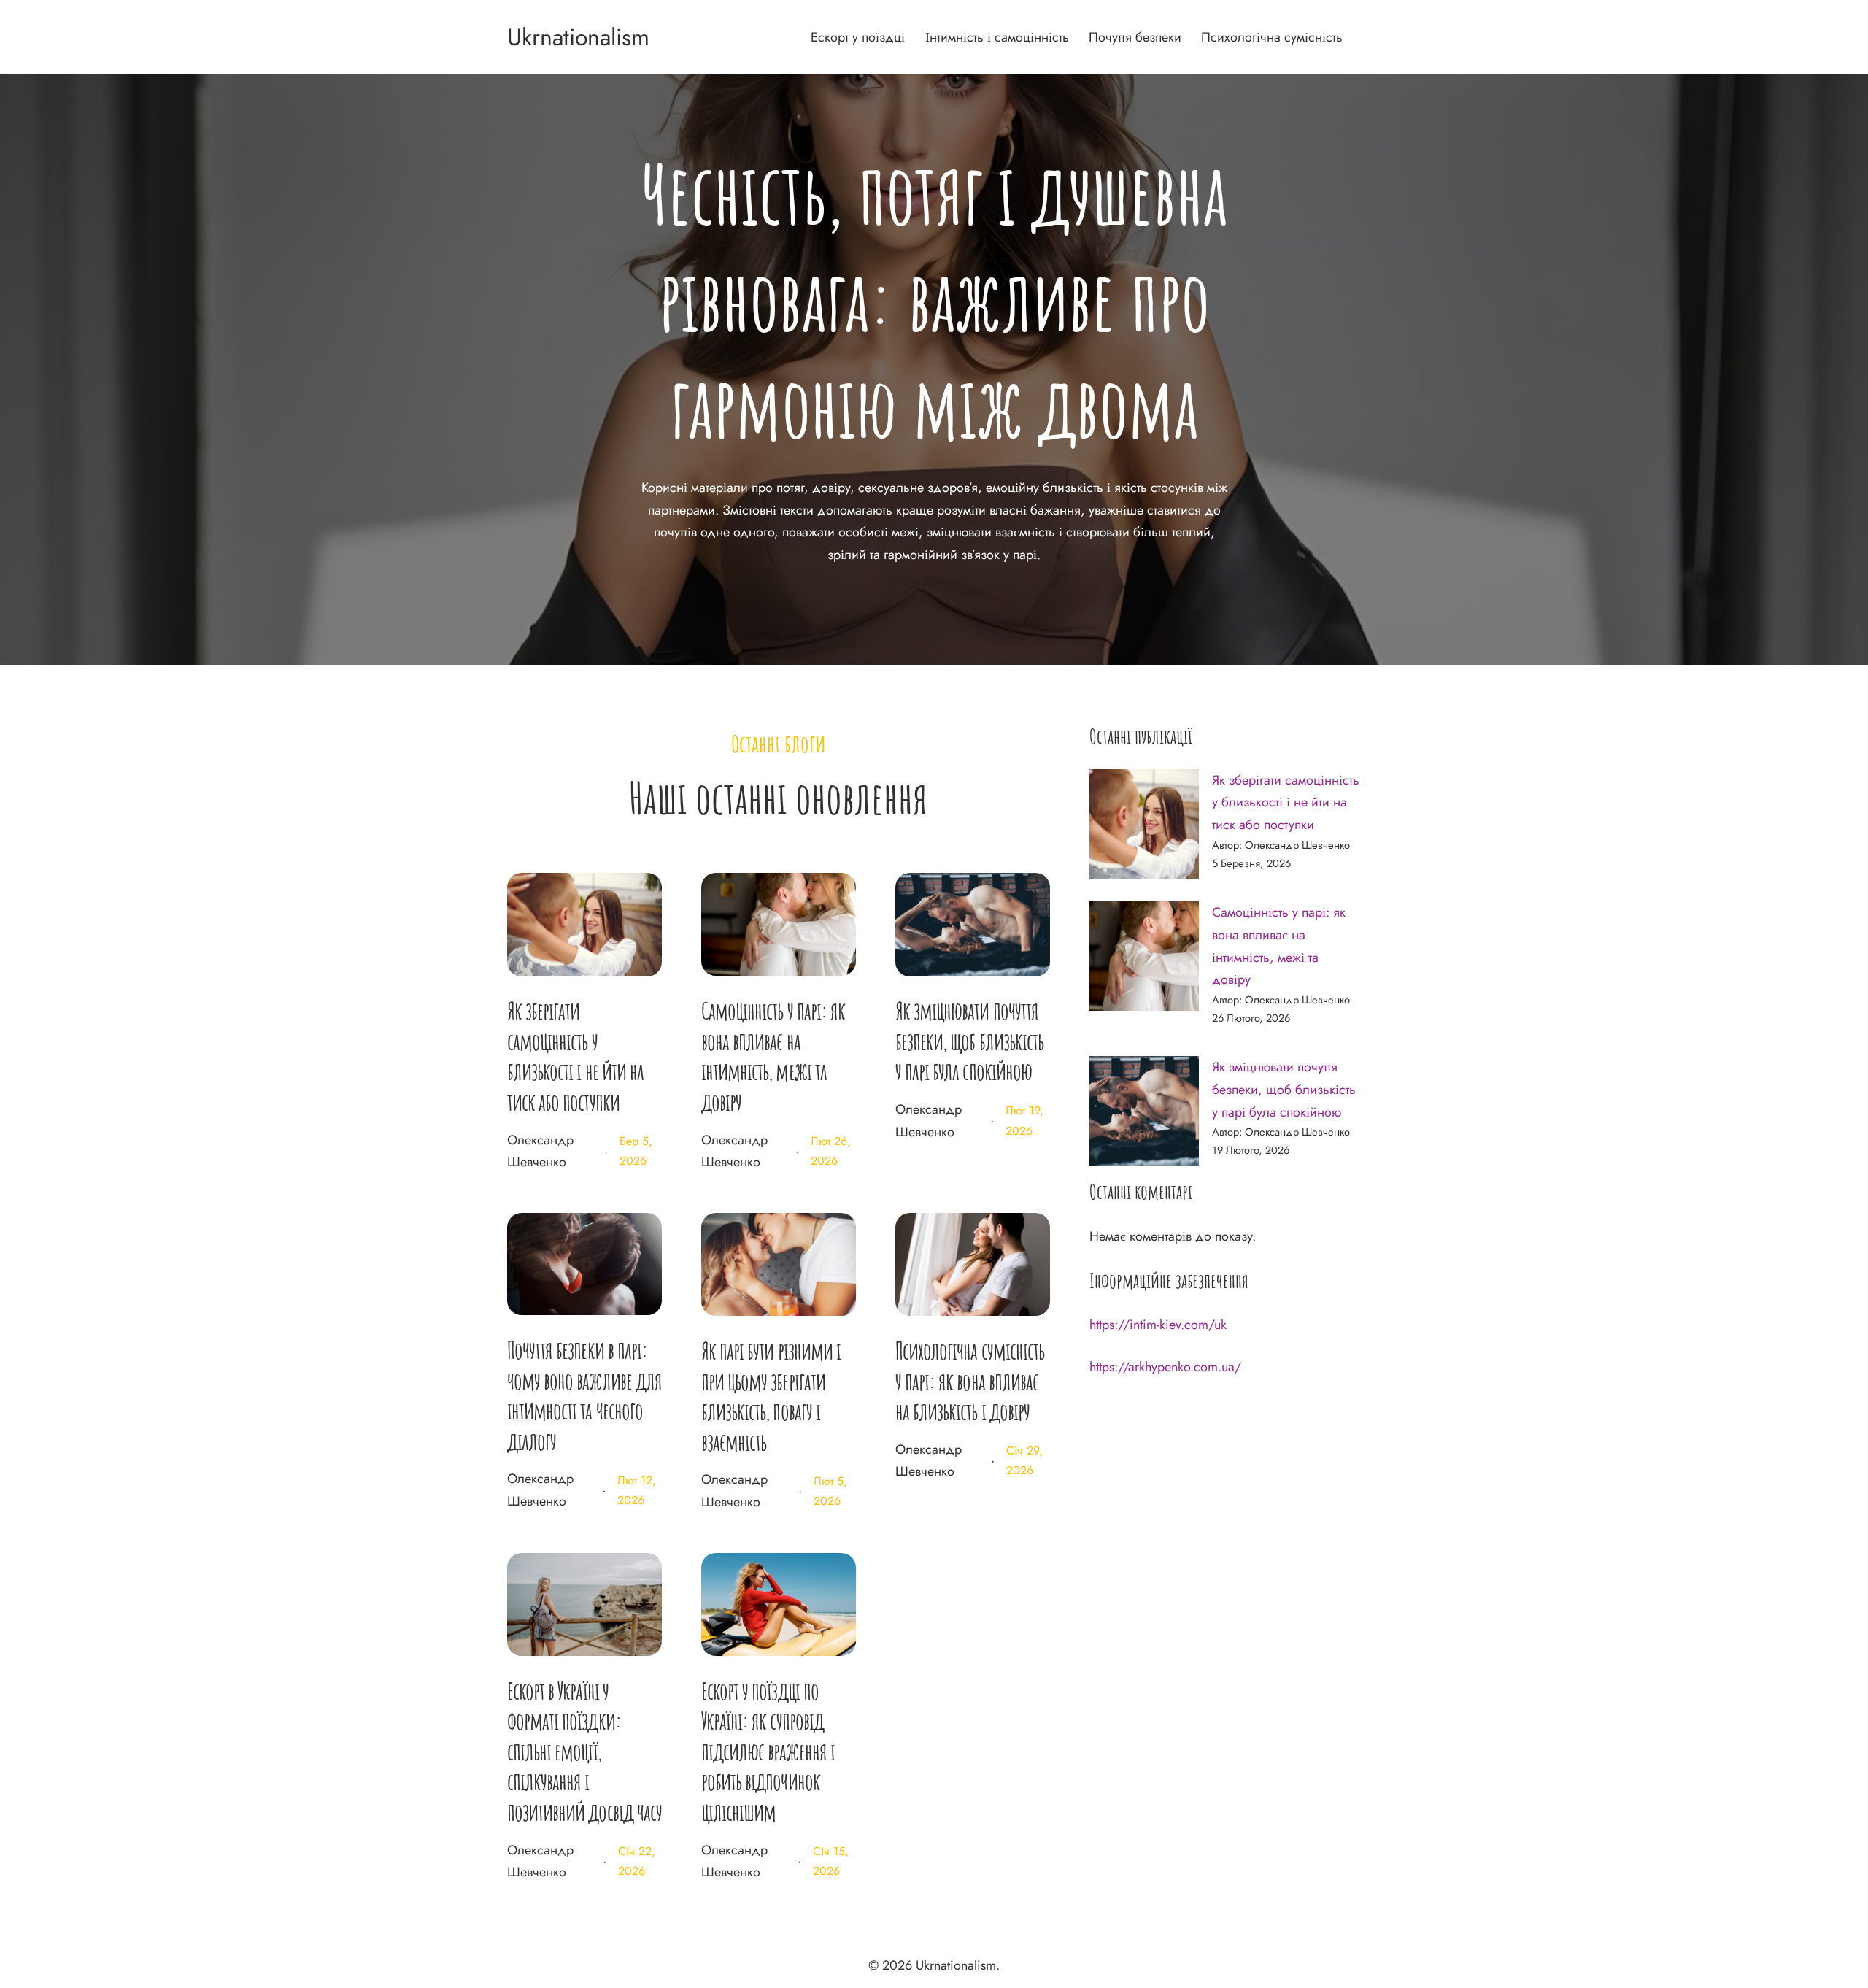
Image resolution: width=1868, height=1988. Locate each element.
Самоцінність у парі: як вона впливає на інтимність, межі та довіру (773, 1056)
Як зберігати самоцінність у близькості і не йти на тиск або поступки (575, 1056)
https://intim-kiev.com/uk (1158, 1325)
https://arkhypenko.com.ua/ (1165, 1367)
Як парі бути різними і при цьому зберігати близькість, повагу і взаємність (771, 1396)
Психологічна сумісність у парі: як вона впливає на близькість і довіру (970, 1381)
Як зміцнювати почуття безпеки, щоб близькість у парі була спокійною (969, 1041)
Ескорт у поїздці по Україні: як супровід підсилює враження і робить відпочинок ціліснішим (768, 1751)
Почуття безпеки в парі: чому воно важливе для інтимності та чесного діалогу (584, 1395)
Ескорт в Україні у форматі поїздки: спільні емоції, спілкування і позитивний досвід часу (584, 1751)
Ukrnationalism (578, 37)
